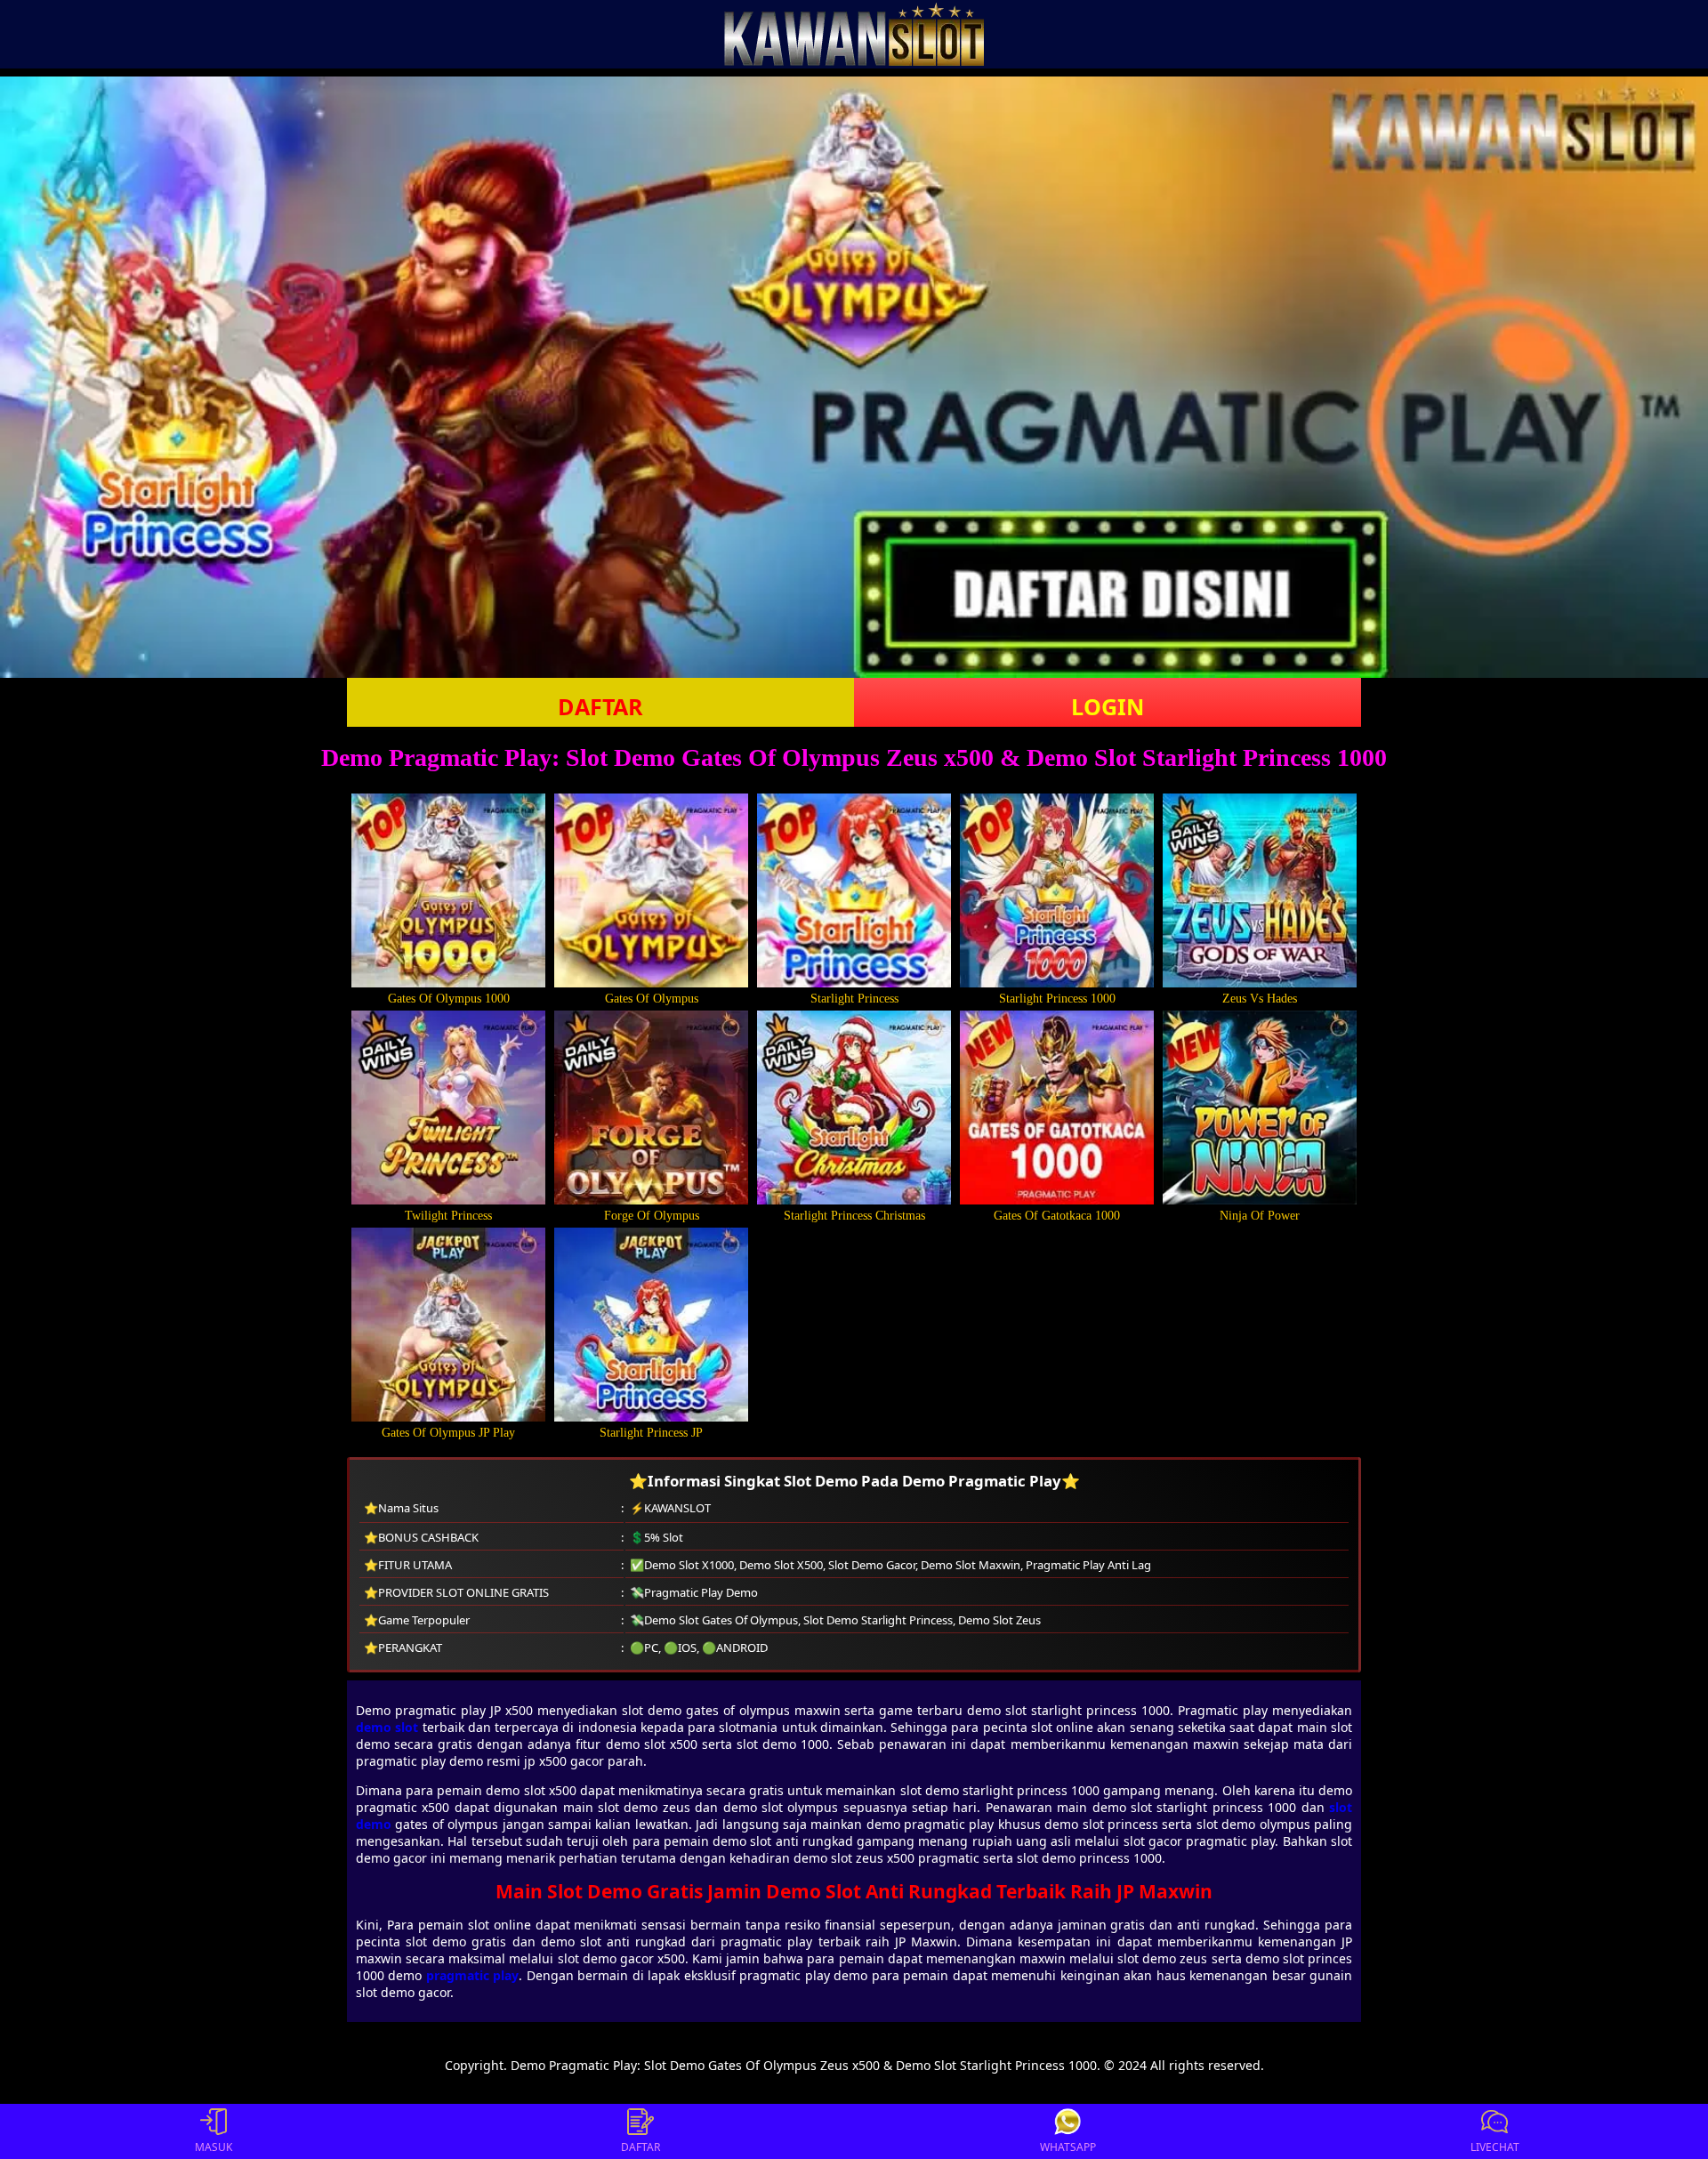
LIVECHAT (1495, 2147)
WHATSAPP (1068, 2147)
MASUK (213, 2147)
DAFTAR (600, 706)
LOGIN (1108, 706)
